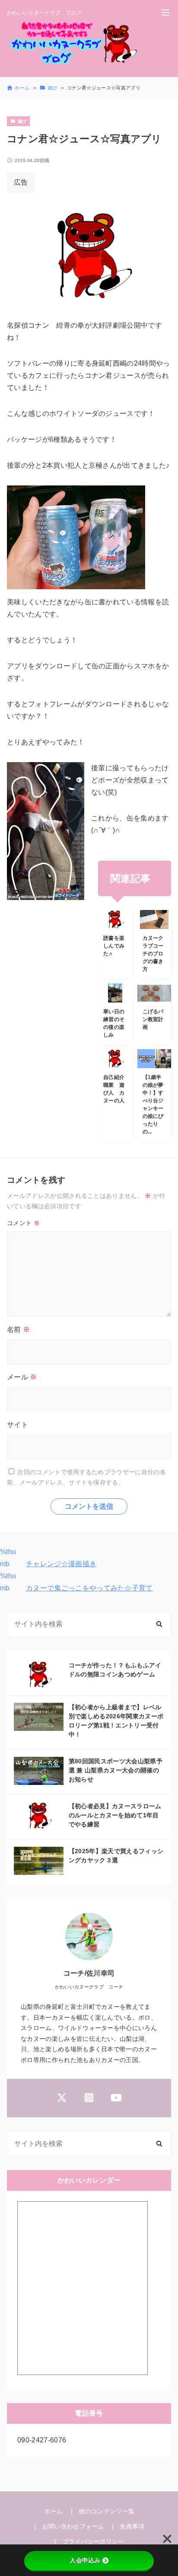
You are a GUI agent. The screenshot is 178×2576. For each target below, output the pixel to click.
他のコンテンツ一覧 (106, 2511)
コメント (23, 1223)
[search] (159, 1624)
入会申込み (85, 2560)
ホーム (54, 2511)
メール (22, 1377)
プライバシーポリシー (94, 2541)
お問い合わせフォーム (73, 2526)
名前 (18, 1329)
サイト (17, 1425)
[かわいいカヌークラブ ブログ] (73, 44)
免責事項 (132, 2526)
